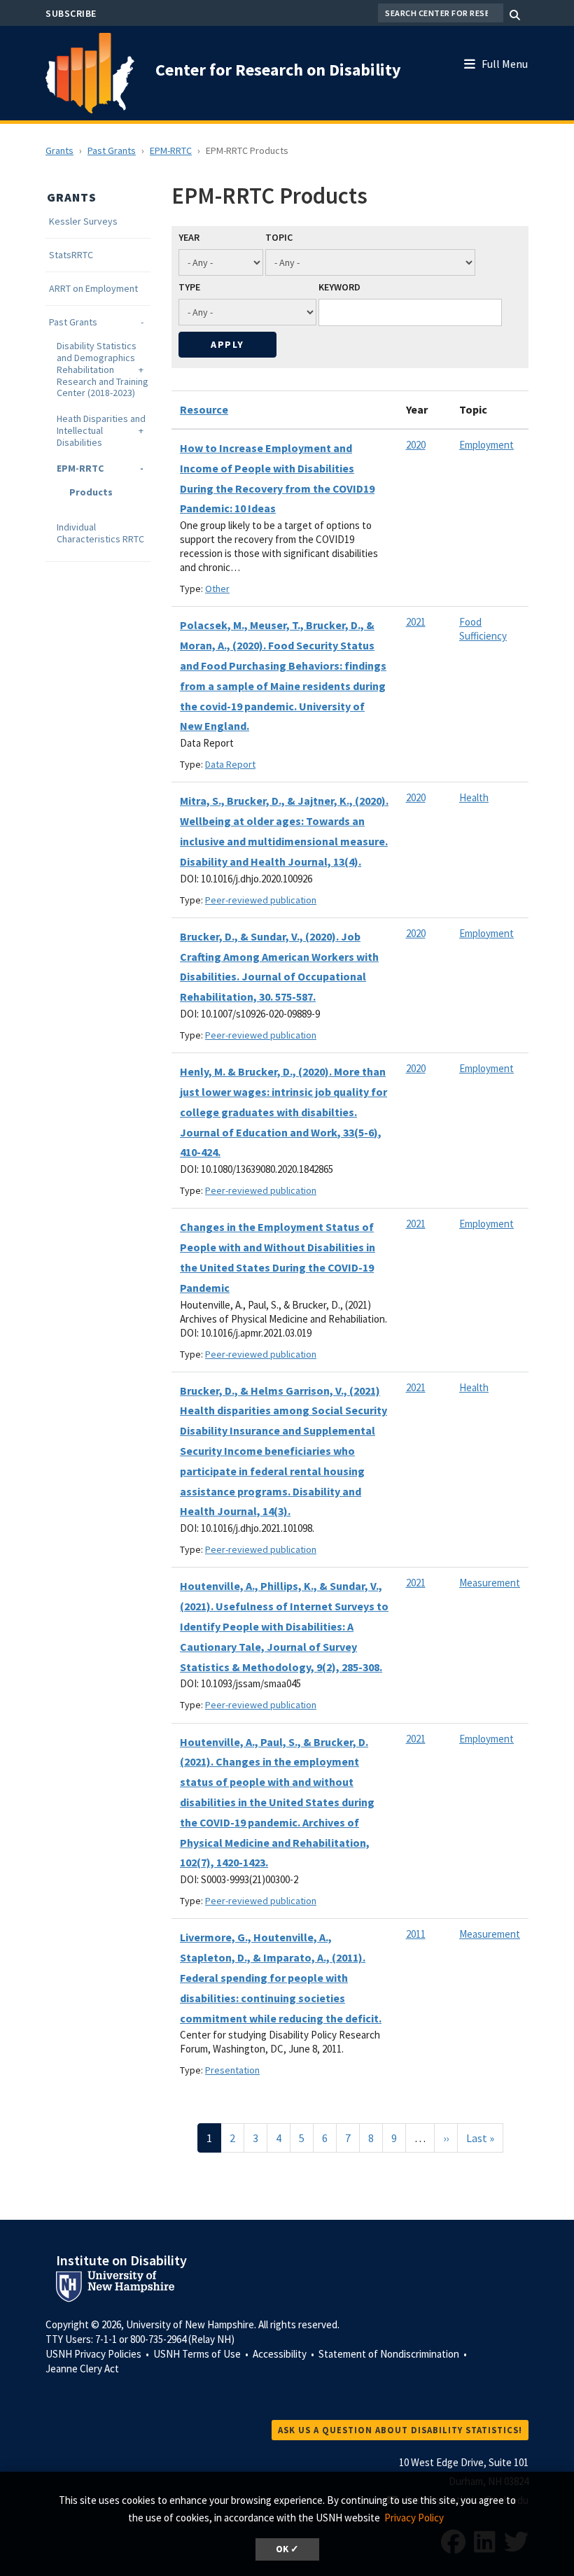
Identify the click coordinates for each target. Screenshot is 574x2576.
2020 (416, 445)
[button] (503, 61)
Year (189, 237)
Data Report (230, 764)
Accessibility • (285, 2354)
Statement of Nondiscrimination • (394, 2354)
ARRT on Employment (93, 289)
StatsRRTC (71, 255)
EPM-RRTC (171, 150)
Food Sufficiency (483, 629)
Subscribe (71, 13)
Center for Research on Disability (278, 70)
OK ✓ (287, 2549)
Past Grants (112, 150)
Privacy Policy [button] (414, 2518)
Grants (59, 150)
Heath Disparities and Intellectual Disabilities (101, 430)
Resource (204, 409)
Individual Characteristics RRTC (100, 533)
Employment (486, 445)
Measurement (490, 1583)
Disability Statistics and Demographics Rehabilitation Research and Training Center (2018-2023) (103, 369)
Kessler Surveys (83, 221)
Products (91, 492)
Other (217, 589)
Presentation (232, 2070)
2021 (416, 622)
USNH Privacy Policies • (98, 2354)
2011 (416, 1934)
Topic (279, 237)
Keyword (339, 287)
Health (474, 797)
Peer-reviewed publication (261, 900)
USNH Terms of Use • (202, 2354)
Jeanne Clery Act (82, 2369)
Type (189, 287)
